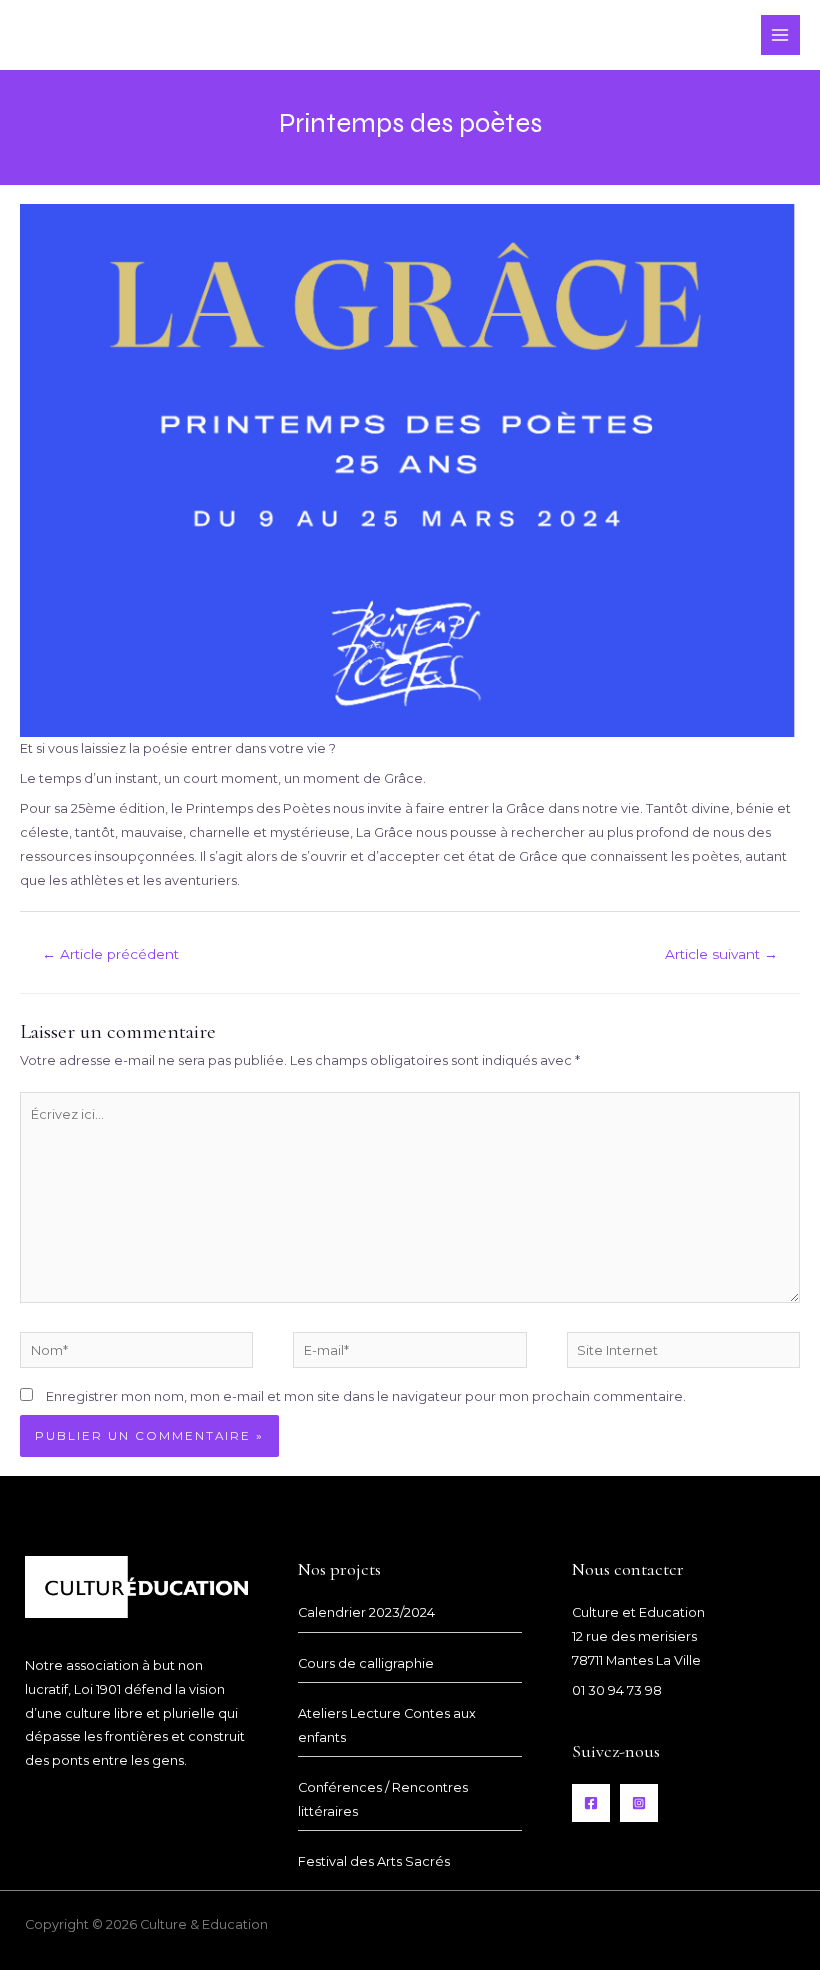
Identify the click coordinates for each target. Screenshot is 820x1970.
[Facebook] (591, 1803)
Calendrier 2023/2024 (366, 1612)
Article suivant (721, 954)
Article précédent (110, 954)
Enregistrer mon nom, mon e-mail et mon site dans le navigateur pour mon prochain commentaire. (366, 1396)
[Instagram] (639, 1803)
